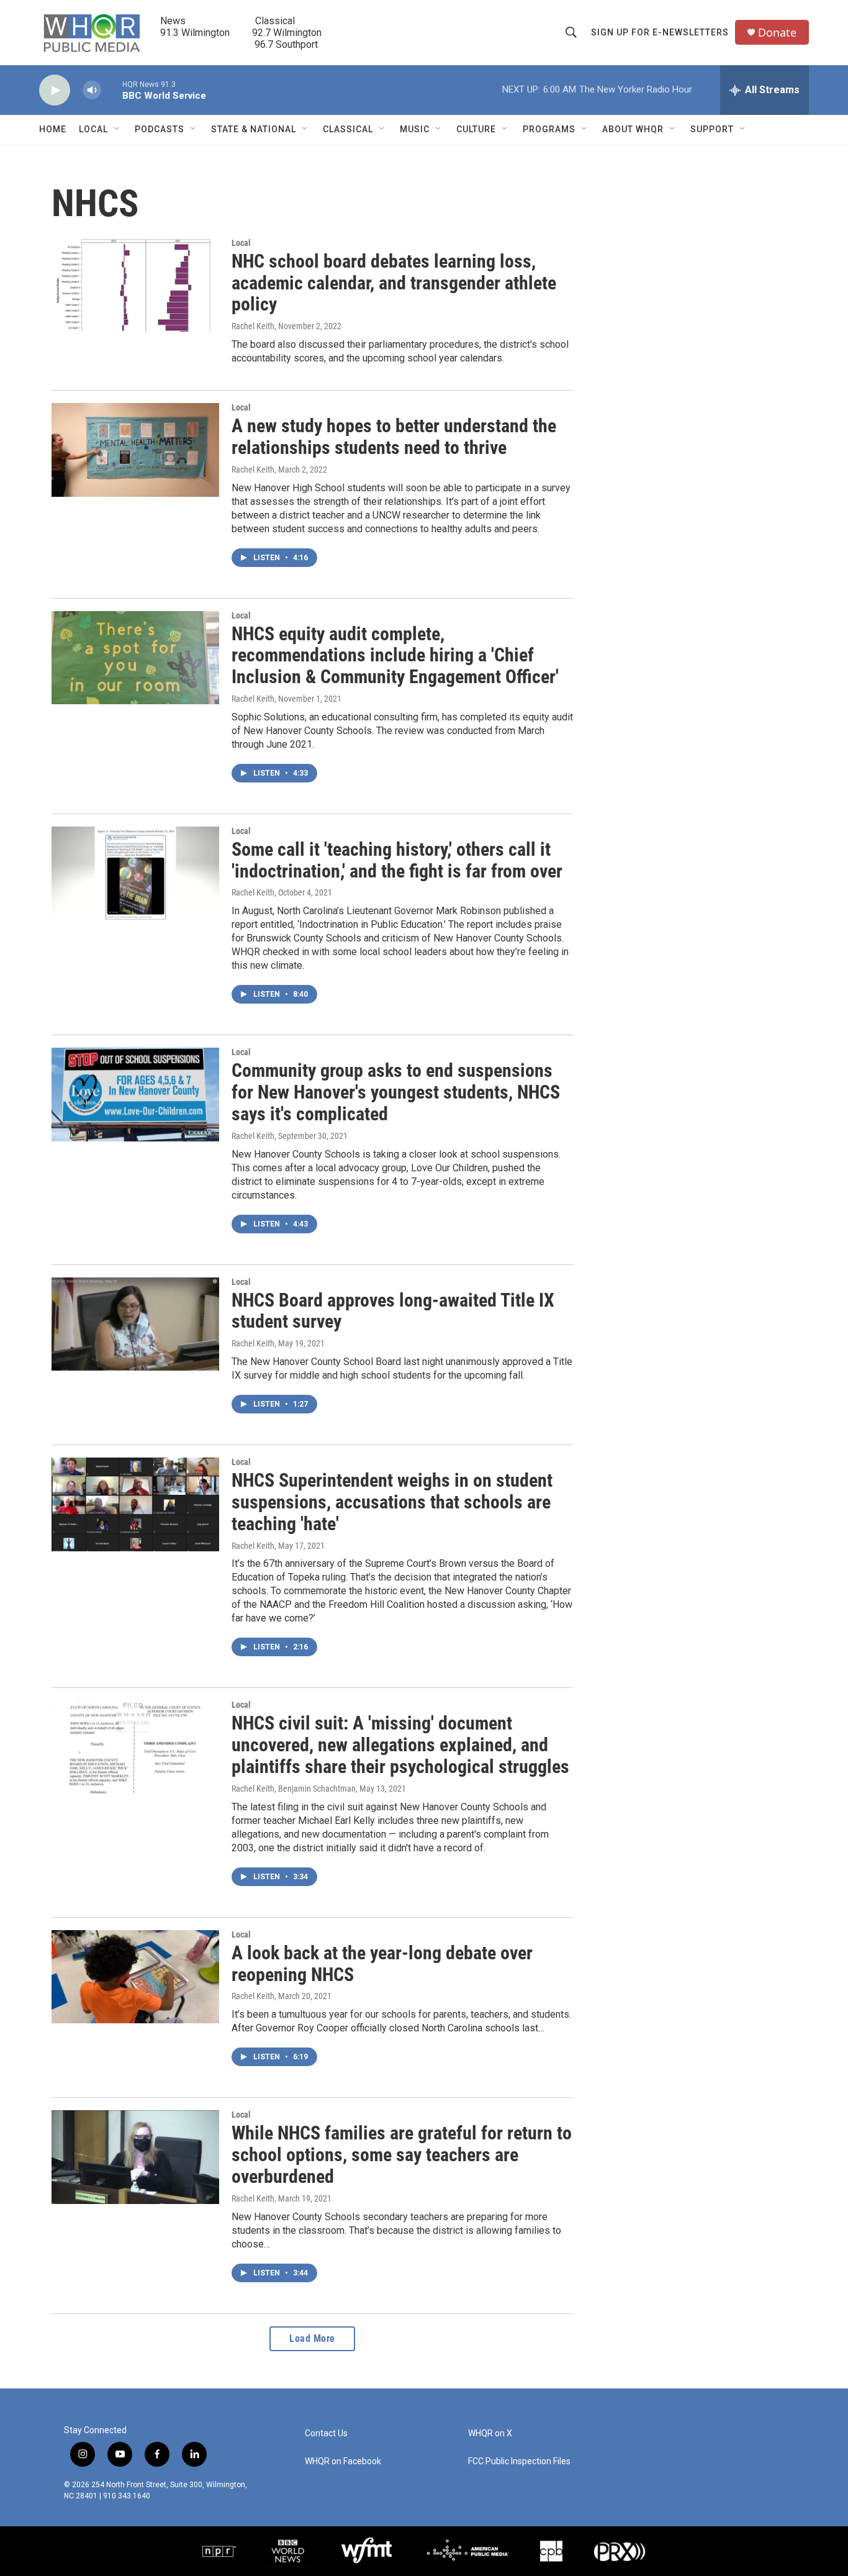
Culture (476, 129)
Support (712, 129)
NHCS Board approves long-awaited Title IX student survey (393, 1311)
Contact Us (326, 2433)
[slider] (112, 90)
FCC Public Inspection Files (519, 2461)
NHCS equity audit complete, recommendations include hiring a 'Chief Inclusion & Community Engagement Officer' (395, 655)
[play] (55, 90)
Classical (348, 129)
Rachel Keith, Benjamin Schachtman (294, 1789)
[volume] (92, 90)
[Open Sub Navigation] (117, 129)
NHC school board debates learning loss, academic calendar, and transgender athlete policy (394, 283)
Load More (312, 2338)
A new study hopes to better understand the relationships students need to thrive (394, 437)
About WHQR (633, 129)
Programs (549, 129)
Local (93, 129)
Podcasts (160, 129)
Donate (777, 33)
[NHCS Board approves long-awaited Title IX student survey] (135, 1324)
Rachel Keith (253, 326)
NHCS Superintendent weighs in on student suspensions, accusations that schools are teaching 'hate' (392, 1502)
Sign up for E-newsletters (660, 32)
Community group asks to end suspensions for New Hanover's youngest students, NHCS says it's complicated (396, 1092)
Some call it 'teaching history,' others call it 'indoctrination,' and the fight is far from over (397, 860)
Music (415, 129)
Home (53, 129)
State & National (254, 129)
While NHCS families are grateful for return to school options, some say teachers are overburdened (402, 2155)
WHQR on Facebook (343, 2461)
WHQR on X (490, 2433)
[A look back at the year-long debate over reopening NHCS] (135, 1977)
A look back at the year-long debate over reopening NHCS (382, 1964)
